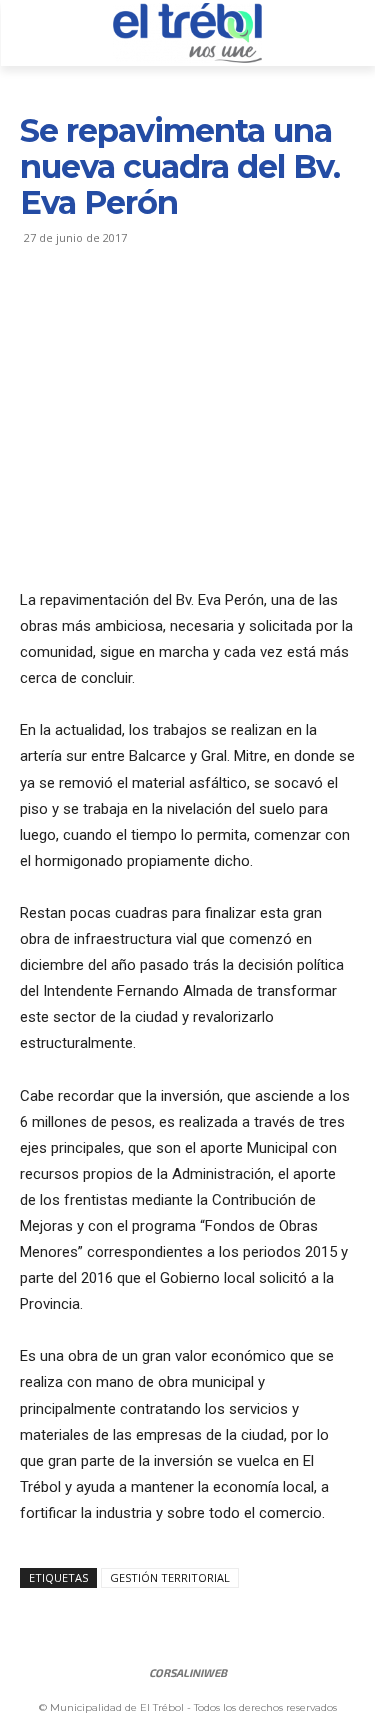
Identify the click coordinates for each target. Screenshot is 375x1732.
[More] (225, 311)
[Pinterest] (132, 311)
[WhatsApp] (178, 311)
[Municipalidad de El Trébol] (187, 33)
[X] (86, 311)
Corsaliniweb (188, 1672)
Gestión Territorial (170, 1577)
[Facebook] (40, 311)
